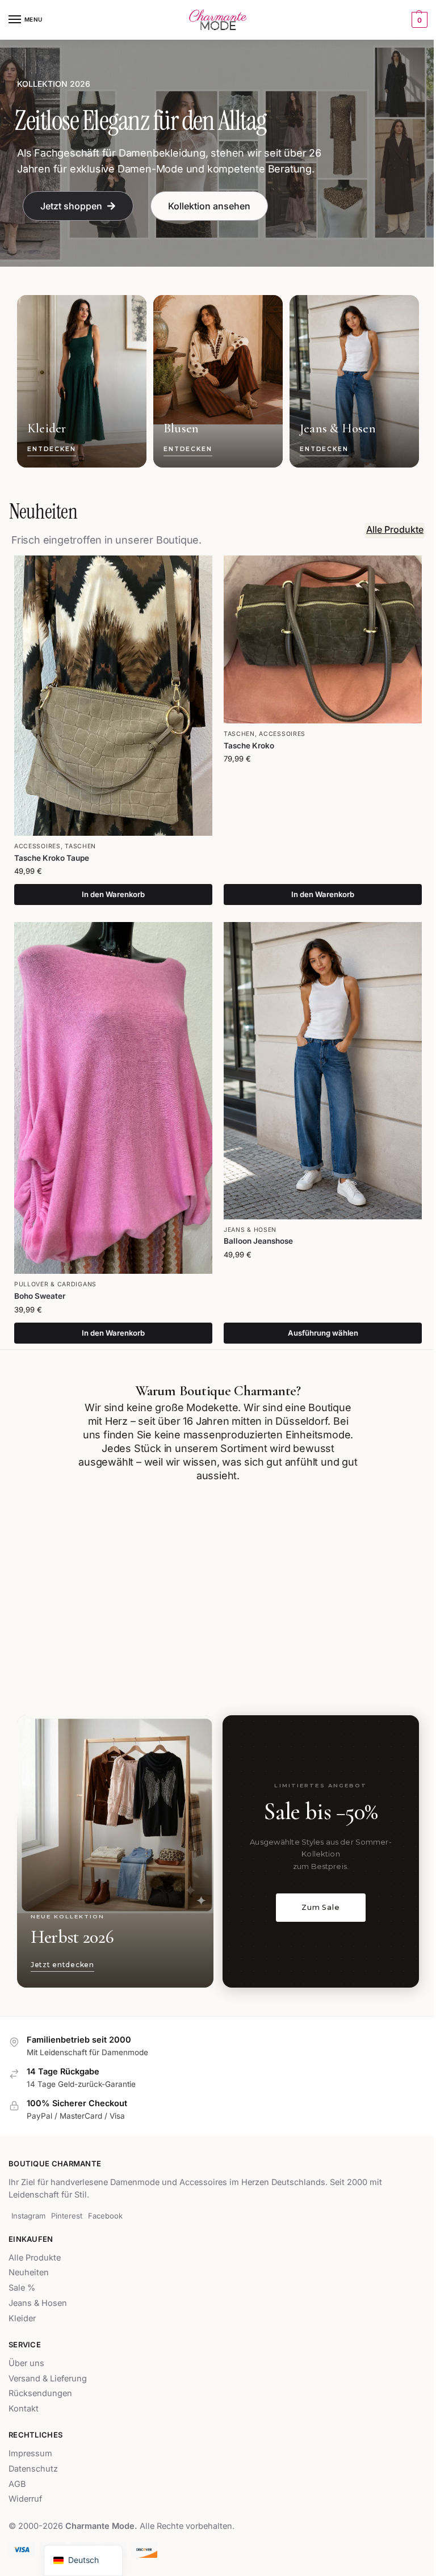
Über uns (26, 2363)
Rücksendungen (40, 2394)
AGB (17, 2484)
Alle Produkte (35, 2258)
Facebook (105, 2216)
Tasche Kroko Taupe (52, 858)
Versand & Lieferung (48, 2379)
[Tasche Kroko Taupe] (113, 696)
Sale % (22, 2288)
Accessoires (37, 846)
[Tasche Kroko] (323, 639)
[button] (418, 20)
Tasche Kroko (249, 746)
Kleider (22, 2318)
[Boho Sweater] (113, 1098)
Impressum (30, 2453)
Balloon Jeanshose (258, 1241)
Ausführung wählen (323, 1333)
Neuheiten (29, 2273)
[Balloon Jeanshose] (323, 1071)
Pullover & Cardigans (55, 1284)
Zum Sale (320, 1907)
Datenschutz (33, 2469)
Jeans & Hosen (250, 1230)
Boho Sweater (40, 1296)
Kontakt (24, 2409)
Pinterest (67, 2216)
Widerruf (25, 2499)
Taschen (80, 846)
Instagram (28, 2216)
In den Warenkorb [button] (113, 894)
